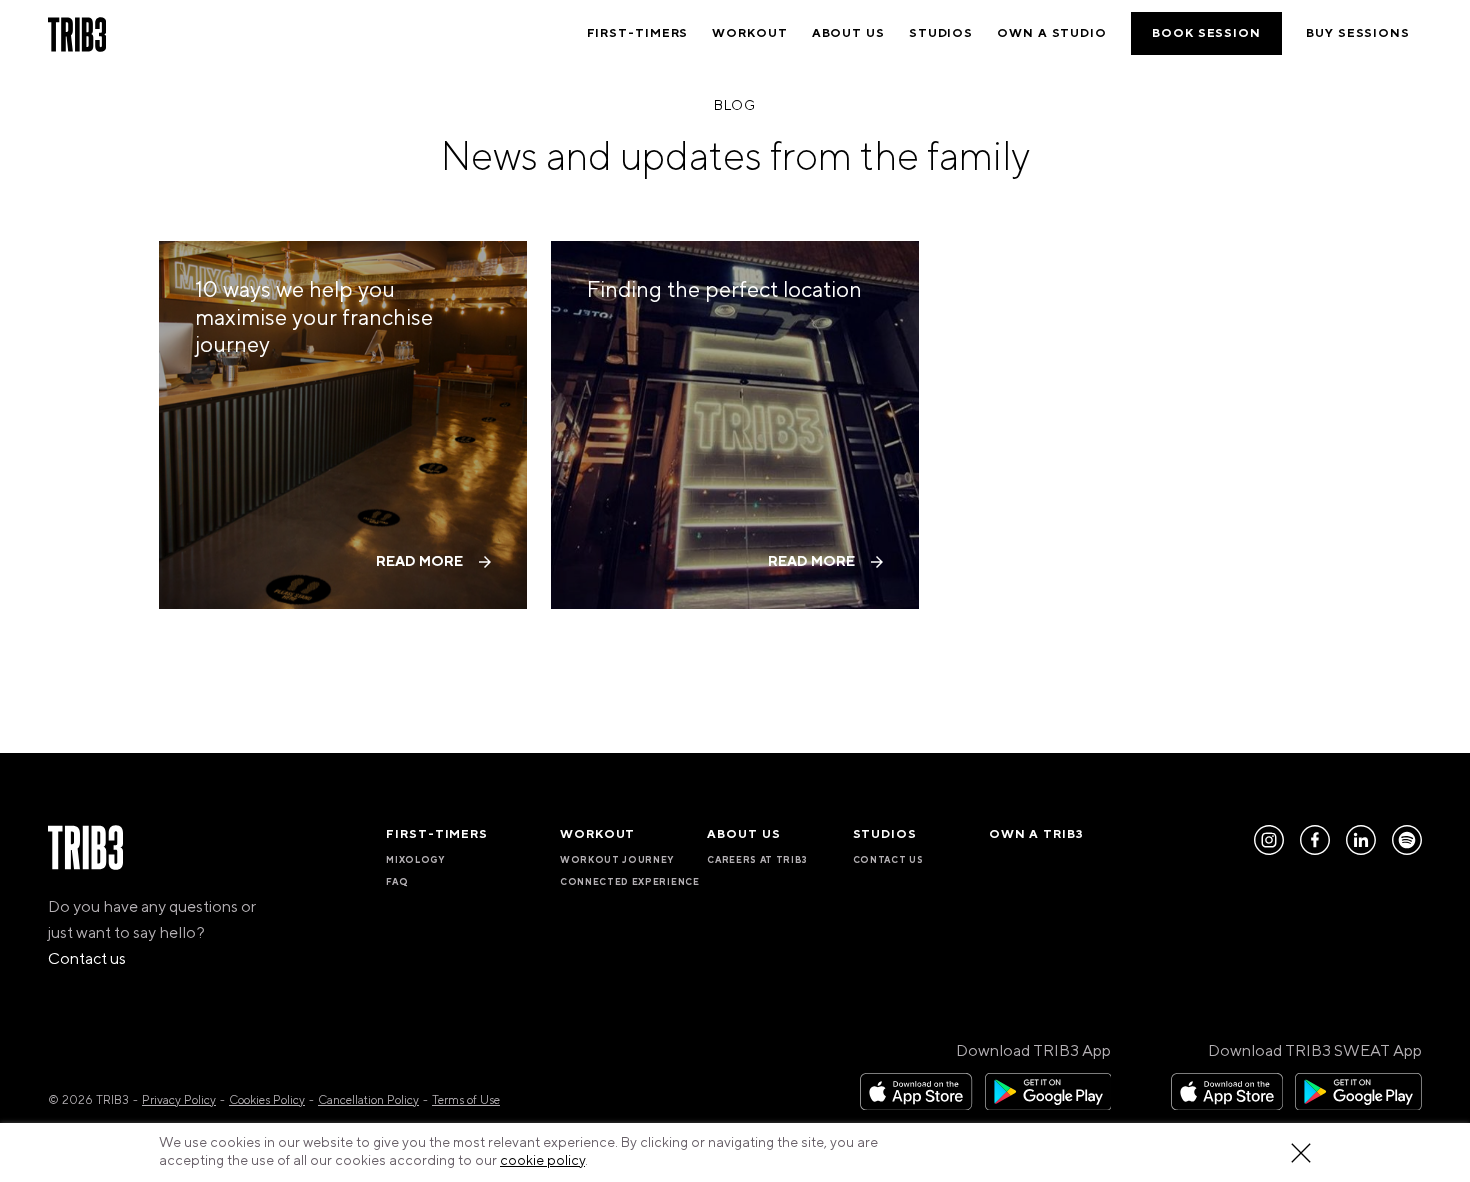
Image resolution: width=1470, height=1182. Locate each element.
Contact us (87, 959)
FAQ (397, 882)
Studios (941, 33)
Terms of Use (466, 1100)
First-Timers (638, 33)
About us (848, 33)
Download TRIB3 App (1033, 1051)
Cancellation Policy (368, 1100)
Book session (1206, 33)
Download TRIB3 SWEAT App (1315, 1051)
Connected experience (630, 882)
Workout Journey (617, 860)
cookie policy (542, 1161)
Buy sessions (1358, 33)
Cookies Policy (267, 1100)
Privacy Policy (179, 1100)
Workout (749, 33)
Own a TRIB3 (1036, 834)
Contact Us (888, 860)
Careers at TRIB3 (757, 860)
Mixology (415, 860)
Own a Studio (1052, 33)
